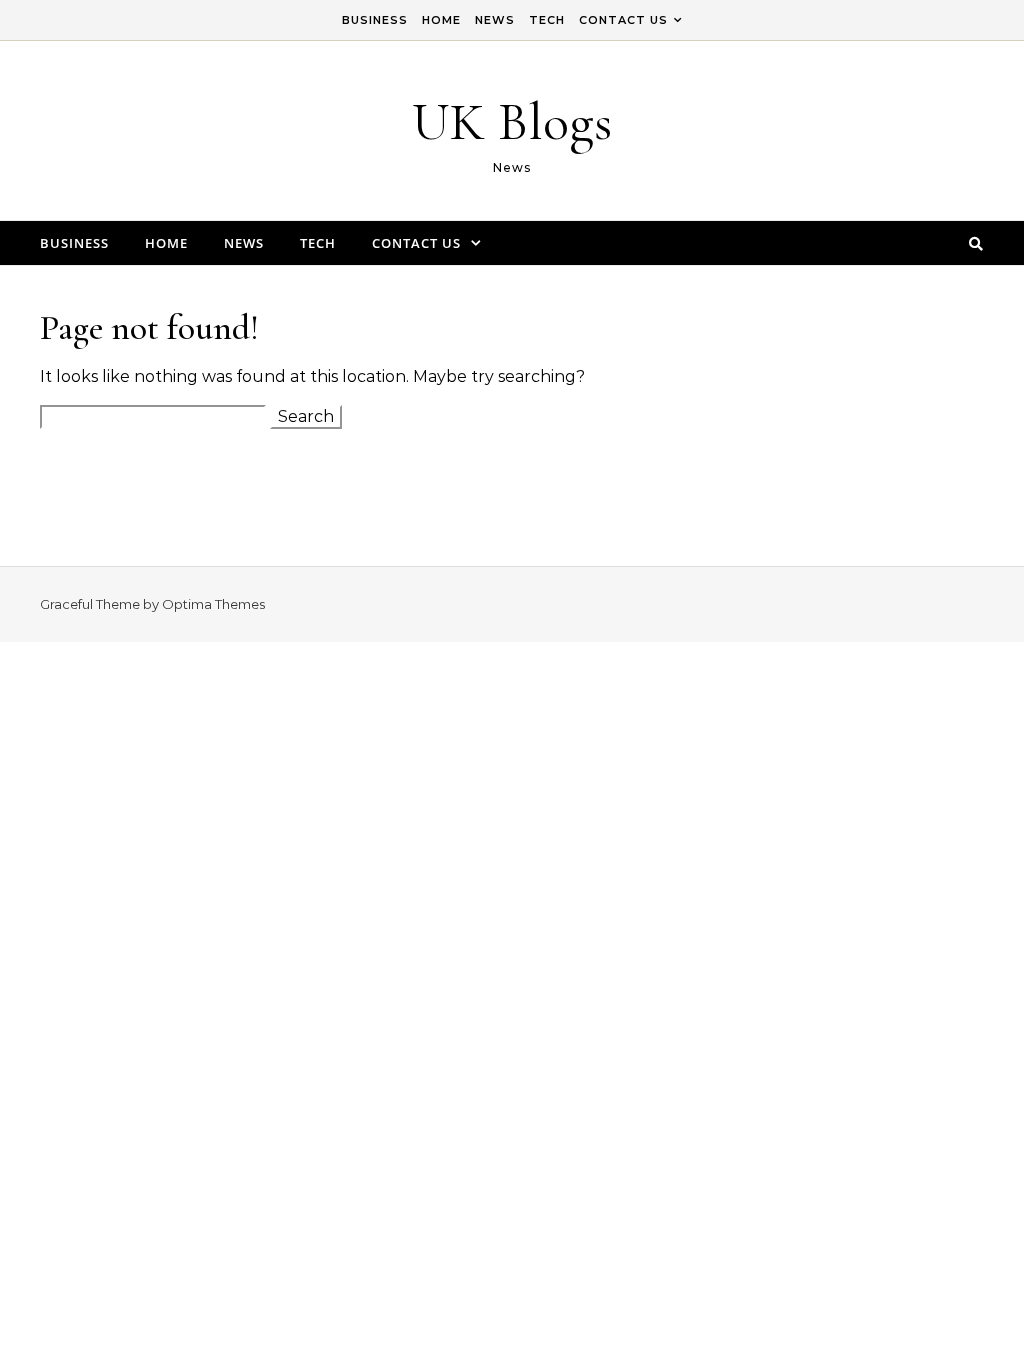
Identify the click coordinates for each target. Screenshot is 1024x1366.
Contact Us (623, 20)
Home (441, 20)
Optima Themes (213, 604)
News (495, 20)
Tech (547, 20)
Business (375, 20)
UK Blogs (512, 121)
